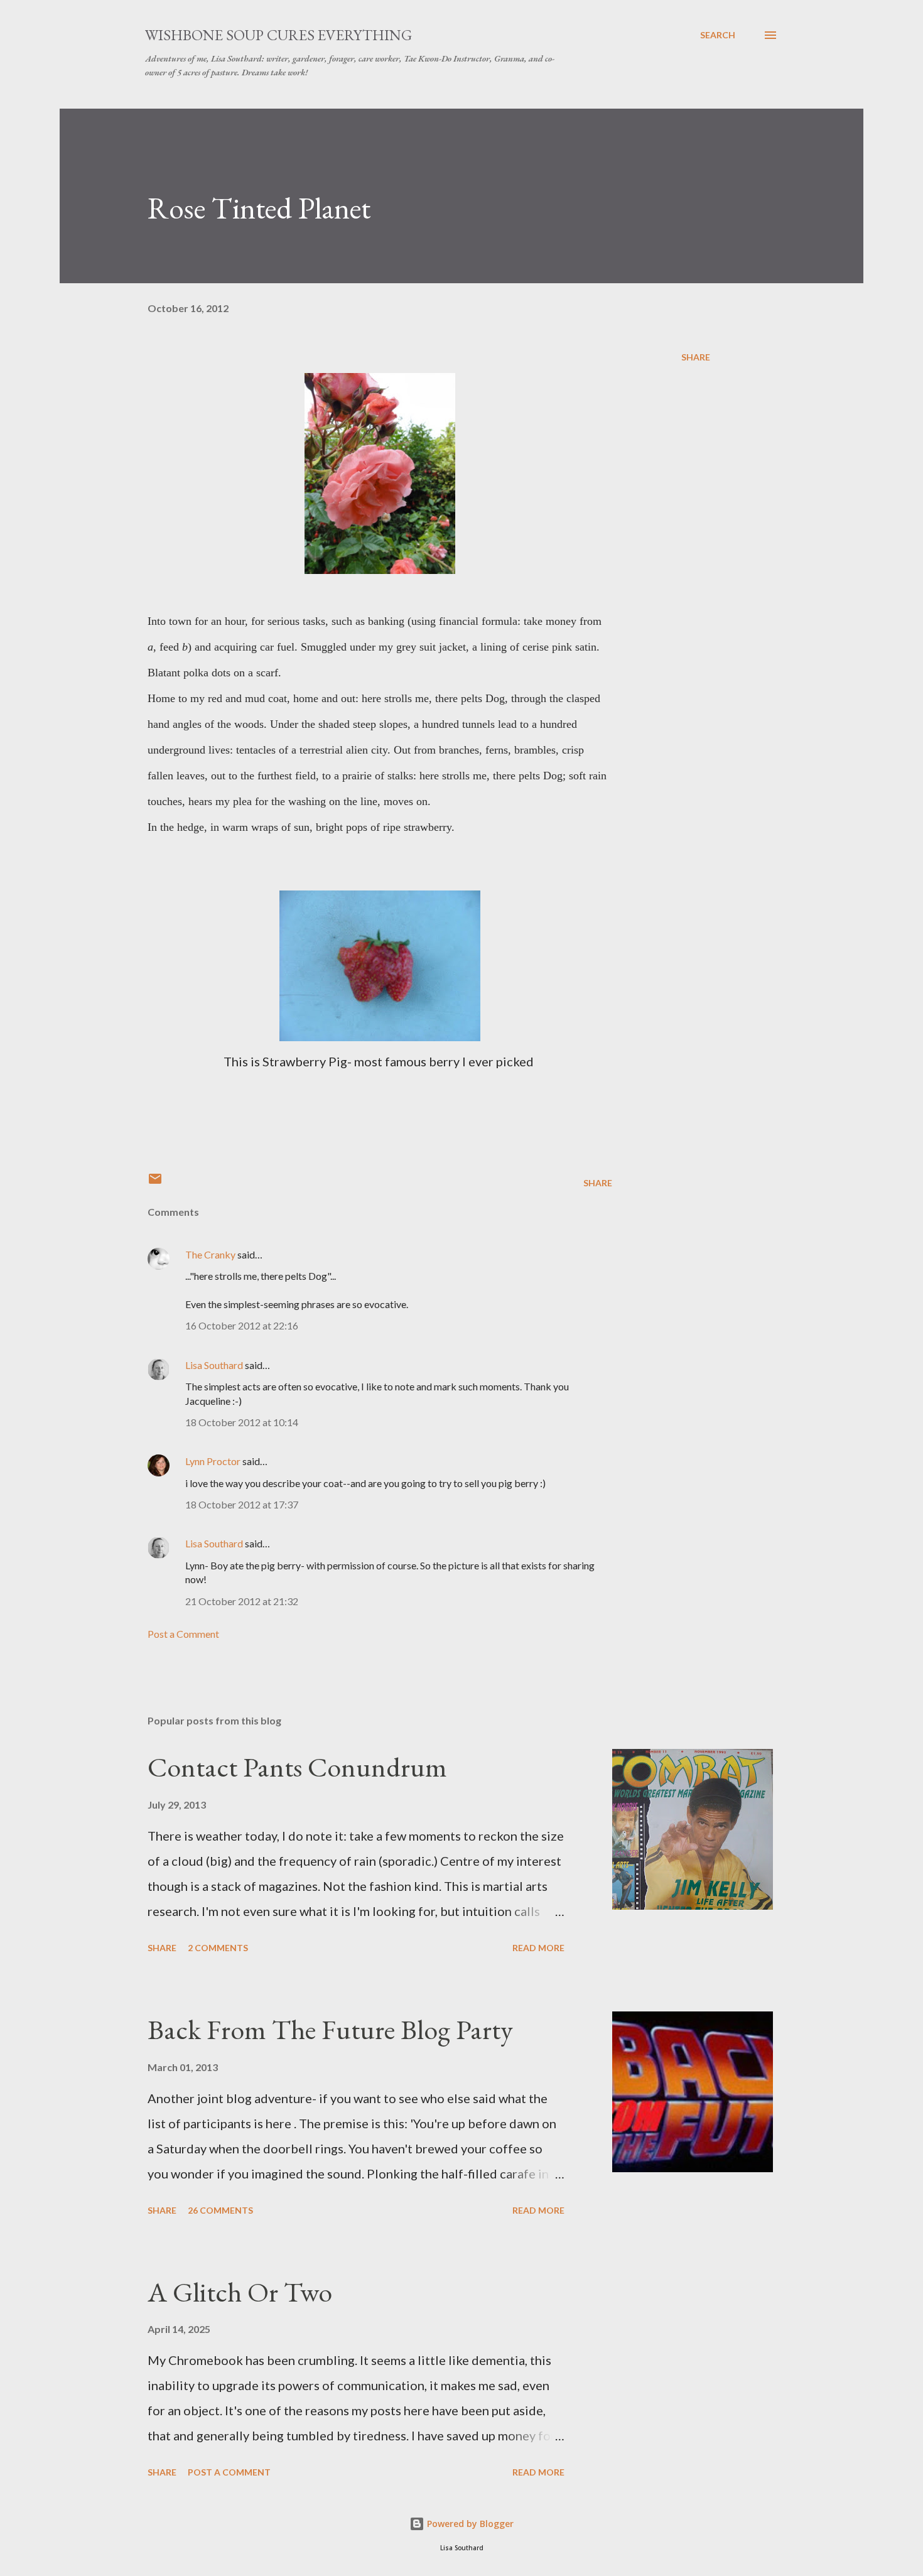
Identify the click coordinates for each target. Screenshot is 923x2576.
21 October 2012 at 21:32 (242, 1601)
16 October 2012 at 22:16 (242, 1325)
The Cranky (210, 1254)
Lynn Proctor (213, 1461)
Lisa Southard (214, 1365)
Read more (538, 1948)
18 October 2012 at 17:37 (242, 1504)
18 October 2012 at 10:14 (242, 1422)
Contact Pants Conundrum (297, 1767)
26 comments (220, 2210)
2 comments (218, 1948)
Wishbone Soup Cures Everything (278, 35)
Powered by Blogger (469, 2524)
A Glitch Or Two (240, 2292)
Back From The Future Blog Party (330, 2029)
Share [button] (696, 357)
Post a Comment (183, 1634)
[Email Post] (155, 1183)
